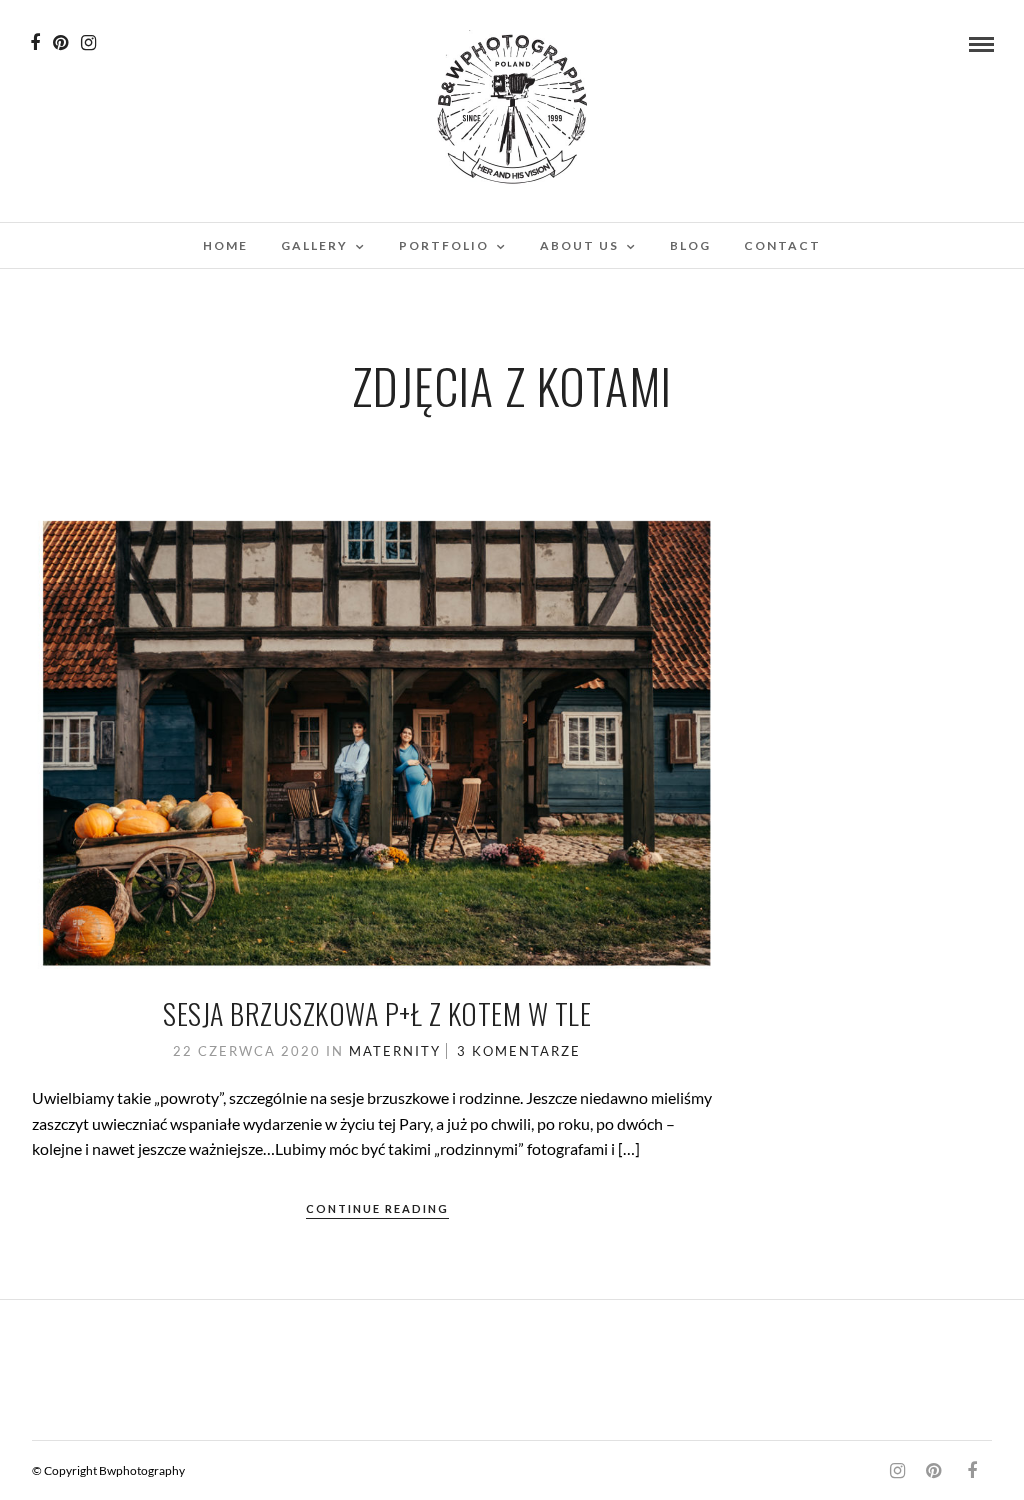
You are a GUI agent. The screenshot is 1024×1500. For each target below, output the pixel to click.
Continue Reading (377, 1208)
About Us (579, 245)
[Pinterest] (60, 43)
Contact (782, 245)
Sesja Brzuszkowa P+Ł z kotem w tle (377, 1013)
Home (225, 245)
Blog (690, 245)
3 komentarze (519, 1051)
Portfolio (444, 245)
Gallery (314, 245)
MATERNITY (395, 1051)
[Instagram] (88, 43)
